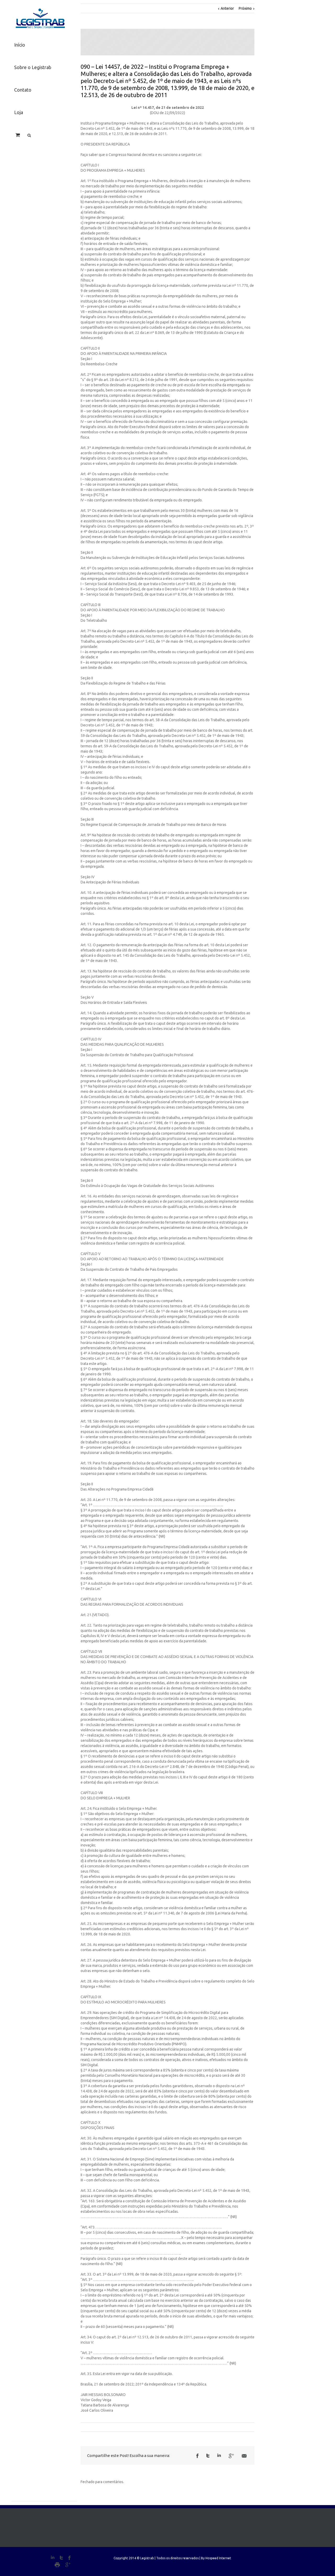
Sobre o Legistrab (33, 67)
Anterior (227, 8)
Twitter (208, 2456)
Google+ (68, 2565)
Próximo (245, 8)
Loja (19, 112)
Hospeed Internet (218, 2558)
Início (20, 45)
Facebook (197, 2456)
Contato (23, 90)
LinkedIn (219, 2455)
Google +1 (231, 2456)
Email (244, 2456)
